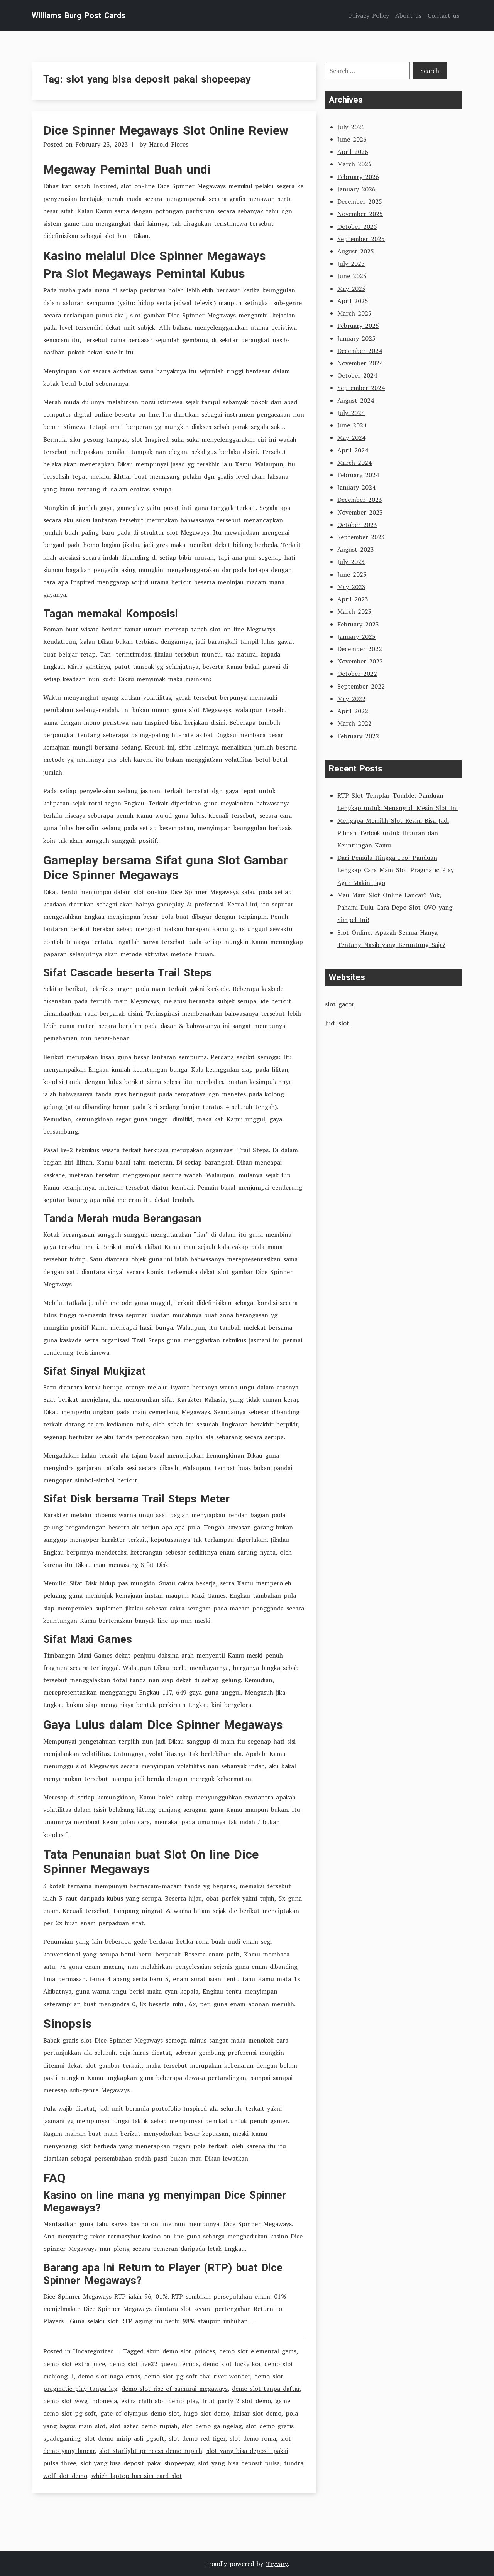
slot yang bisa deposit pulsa (239, 2463)
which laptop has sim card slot (137, 2476)
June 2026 (352, 139)
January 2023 (356, 636)
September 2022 (361, 686)
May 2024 (351, 437)
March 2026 (354, 164)
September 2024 (361, 388)
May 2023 (351, 587)
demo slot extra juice (74, 2364)
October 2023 (357, 525)
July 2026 (351, 127)
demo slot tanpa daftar (266, 2389)
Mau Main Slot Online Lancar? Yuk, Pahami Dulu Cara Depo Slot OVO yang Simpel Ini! (395, 907)
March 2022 (354, 723)
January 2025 (356, 338)
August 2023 (356, 549)
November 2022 (360, 661)
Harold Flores (169, 144)
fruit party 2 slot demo (237, 2401)
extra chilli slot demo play (160, 2401)
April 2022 (353, 711)
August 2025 (356, 251)
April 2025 (353, 301)
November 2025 (360, 214)
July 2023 (351, 562)
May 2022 (351, 699)
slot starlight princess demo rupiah (151, 2451)
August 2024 (356, 400)
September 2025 (361, 239)
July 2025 (351, 263)
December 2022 (360, 649)
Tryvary (277, 2564)
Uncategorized (94, 2351)
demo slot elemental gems (258, 2351)
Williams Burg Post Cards (79, 15)
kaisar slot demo (257, 2413)
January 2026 (356, 189)
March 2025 (354, 313)
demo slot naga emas (109, 2376)
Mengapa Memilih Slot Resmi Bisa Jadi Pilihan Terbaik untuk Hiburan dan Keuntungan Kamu (393, 833)
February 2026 (358, 177)
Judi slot (337, 1023)
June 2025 (352, 276)
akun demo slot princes (181, 2351)
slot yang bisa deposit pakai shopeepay (137, 2463)
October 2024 (357, 375)
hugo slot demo (206, 2413)
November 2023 (360, 512)
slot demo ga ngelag (212, 2426)
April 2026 (353, 152)
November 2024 (360, 363)
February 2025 (358, 326)
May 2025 (351, 289)
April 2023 (353, 599)
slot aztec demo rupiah (144, 2426)
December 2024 (360, 351)
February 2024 (358, 475)
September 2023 (361, 537)
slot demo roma (253, 2438)
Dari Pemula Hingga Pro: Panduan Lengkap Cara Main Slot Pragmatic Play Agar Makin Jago (396, 870)
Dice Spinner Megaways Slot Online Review (166, 130)
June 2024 (352, 425)
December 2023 (360, 500)
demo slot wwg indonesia (80, 2401)
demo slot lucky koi (232, 2364)
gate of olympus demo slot (140, 2413)
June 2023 (352, 574)
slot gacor (340, 1004)
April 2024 (353, 450)
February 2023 (358, 624)
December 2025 (360, 201)
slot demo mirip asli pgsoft (124, 2438)
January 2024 (356, 487)
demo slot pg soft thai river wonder (197, 2376)
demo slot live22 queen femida (154, 2364)
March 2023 (354, 611)
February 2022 (358, 736)
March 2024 (354, 463)
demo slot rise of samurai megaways (175, 2389)
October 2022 (357, 674)
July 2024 (351, 413)
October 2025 (357, 226)
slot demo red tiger (197, 2438)
